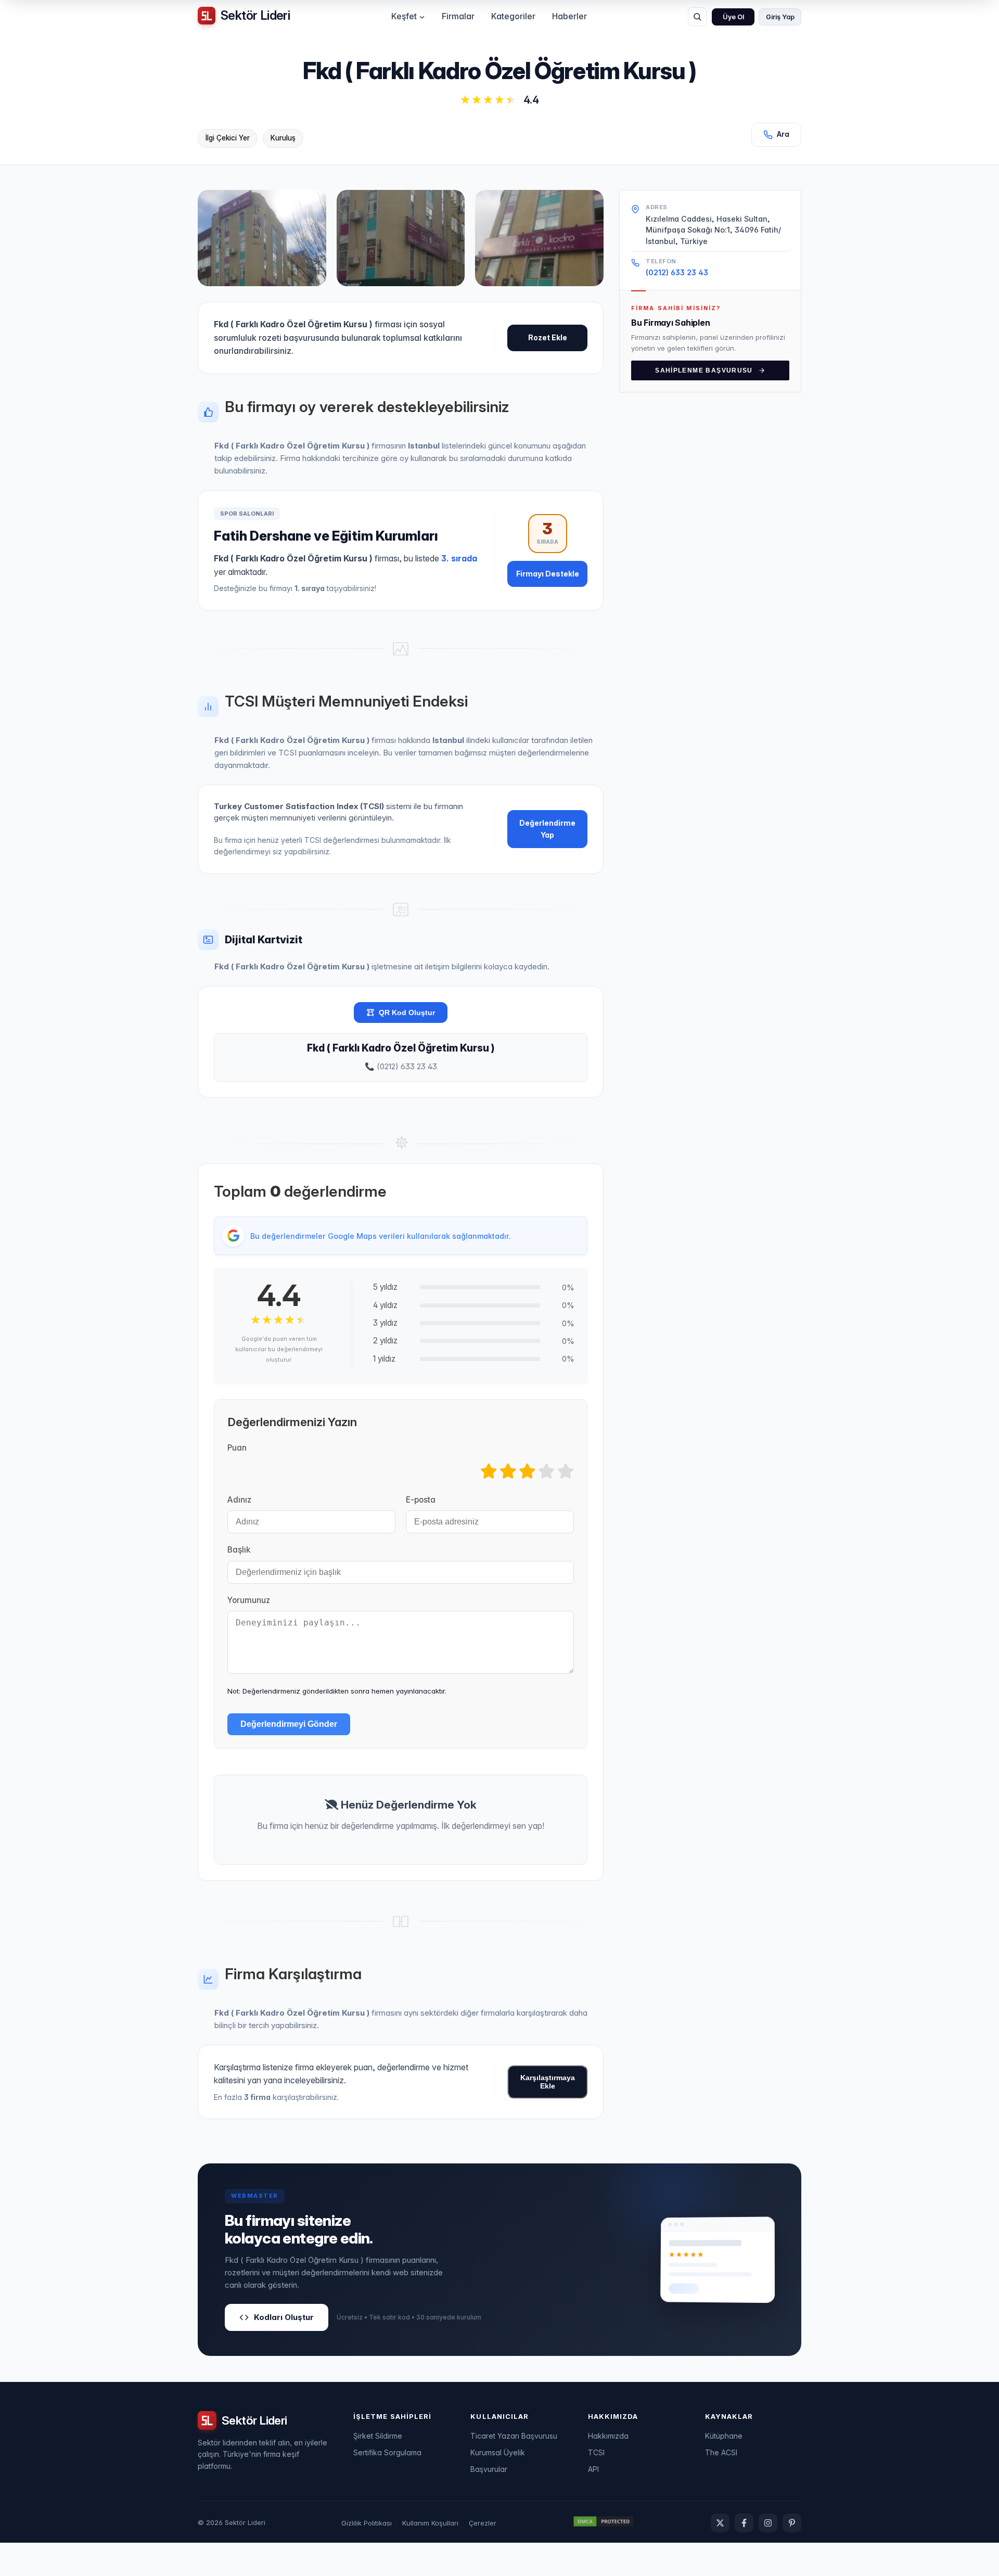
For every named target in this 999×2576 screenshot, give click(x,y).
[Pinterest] (792, 2523)
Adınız (239, 1500)
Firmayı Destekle (548, 574)
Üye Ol (733, 17)
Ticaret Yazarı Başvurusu (514, 2436)
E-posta (421, 1500)
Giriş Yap (780, 17)
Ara (783, 134)
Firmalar (458, 16)
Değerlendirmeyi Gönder (289, 1724)
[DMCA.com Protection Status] (604, 2523)
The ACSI (721, 2452)
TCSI (596, 2452)
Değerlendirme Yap (547, 829)
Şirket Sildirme (378, 2436)
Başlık (239, 1550)
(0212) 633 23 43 (677, 272)
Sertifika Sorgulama (387, 2452)
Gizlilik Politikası (367, 2523)
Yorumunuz (249, 1600)
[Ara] (697, 17)
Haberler (569, 16)
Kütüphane (724, 2436)
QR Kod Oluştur (407, 1013)
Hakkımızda (608, 2436)
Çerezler (483, 2523)
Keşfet (404, 16)
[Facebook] (744, 2523)
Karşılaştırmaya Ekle (548, 2082)
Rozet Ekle (548, 337)
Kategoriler (513, 16)
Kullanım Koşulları (430, 2523)
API (593, 2469)
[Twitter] (720, 2523)
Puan (237, 1448)
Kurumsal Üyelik (498, 2452)
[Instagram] (768, 2523)
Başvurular (489, 2469)
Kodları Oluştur (284, 2317)
